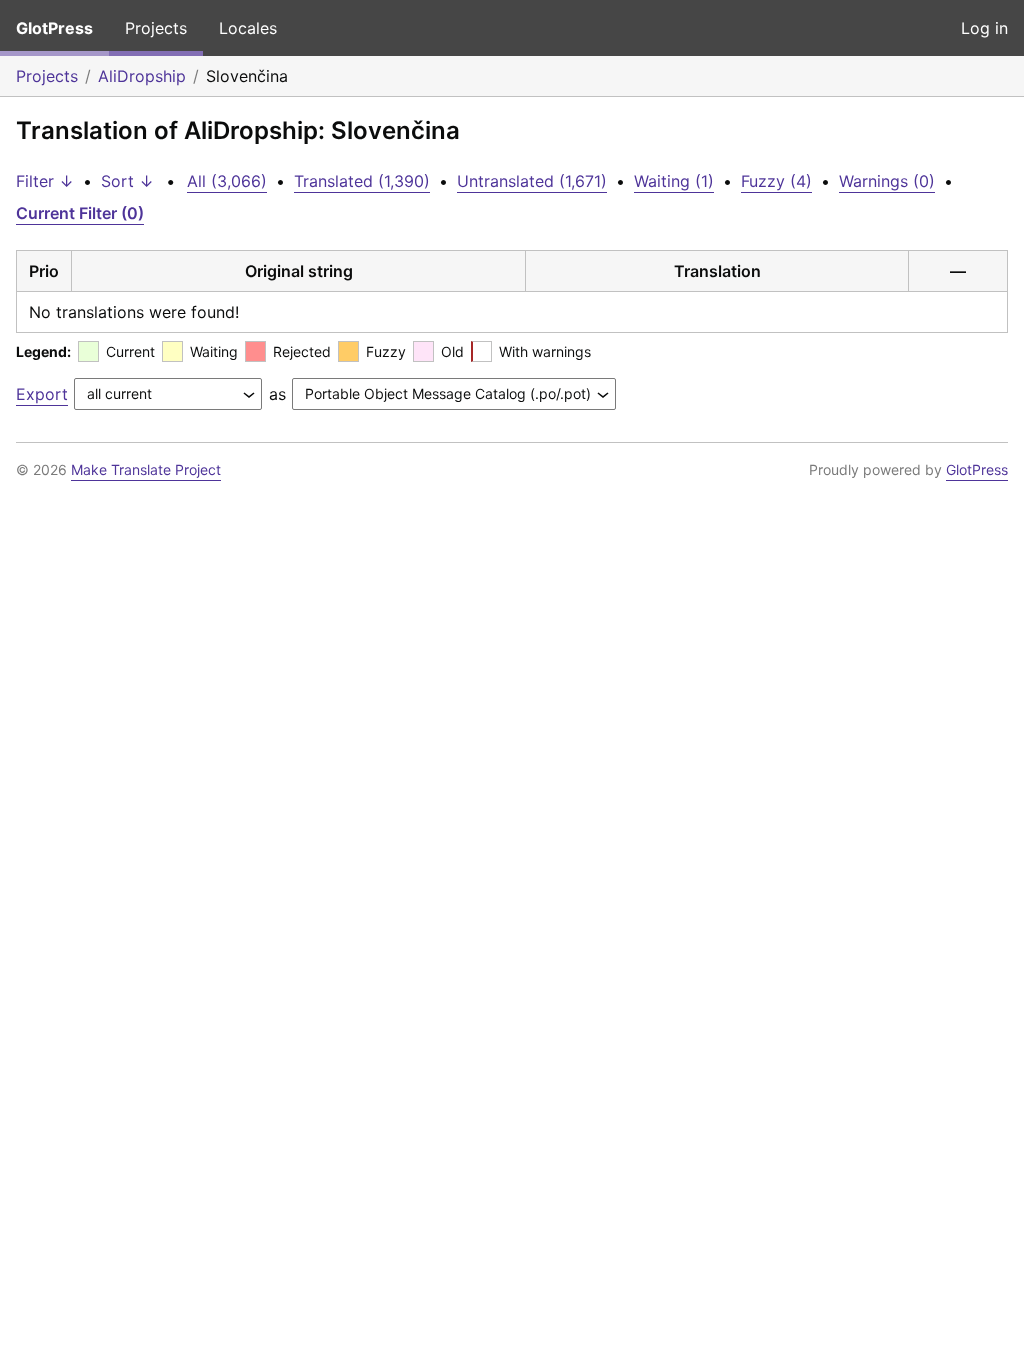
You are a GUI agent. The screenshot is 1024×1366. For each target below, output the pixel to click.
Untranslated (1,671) (532, 181)
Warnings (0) (887, 181)
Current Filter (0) (80, 213)
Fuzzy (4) (776, 181)
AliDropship (142, 76)
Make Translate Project (146, 469)
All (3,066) (227, 181)
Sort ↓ (127, 181)
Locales (248, 28)
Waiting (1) (674, 181)
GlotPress (54, 28)
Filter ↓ (45, 181)
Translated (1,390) (362, 181)
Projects (156, 28)
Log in (984, 28)
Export (42, 394)
